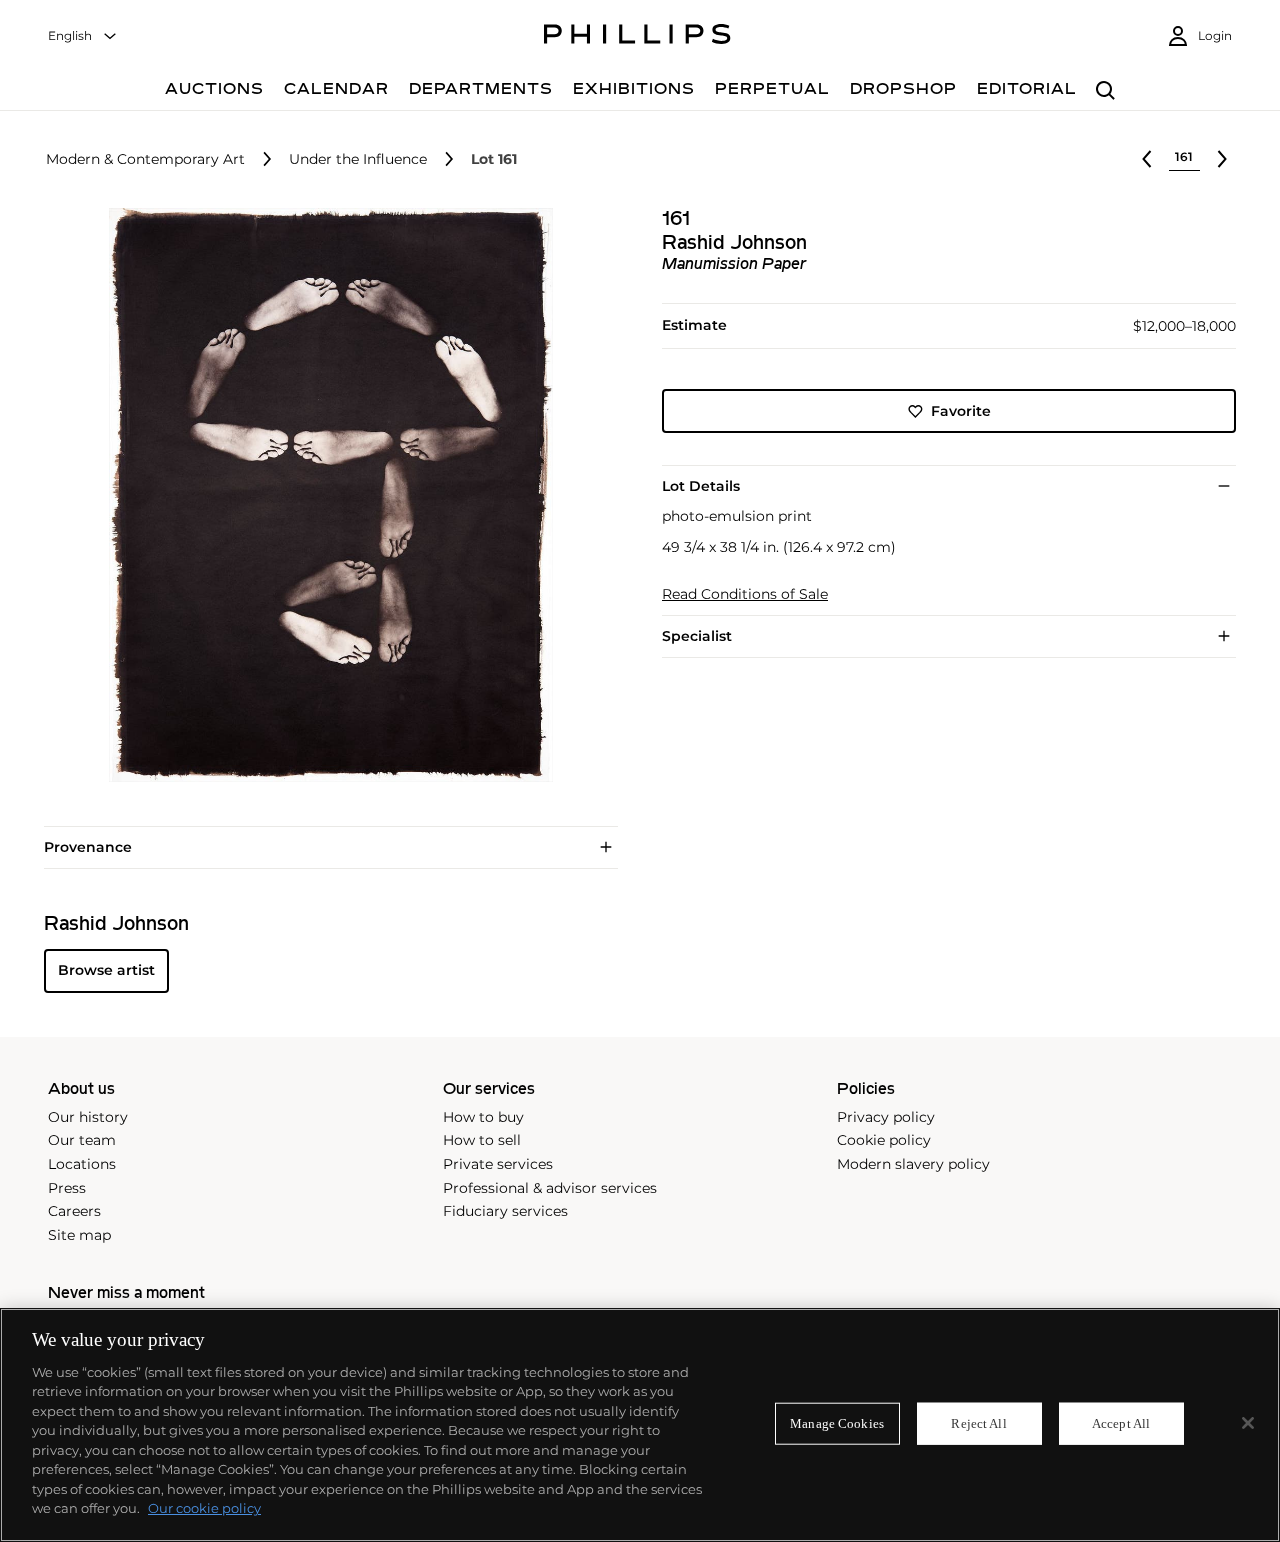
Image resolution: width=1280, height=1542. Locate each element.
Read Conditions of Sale (745, 594)
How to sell (482, 1140)
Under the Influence (358, 159)
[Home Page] (637, 37)
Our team (82, 1140)
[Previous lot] (1147, 159)
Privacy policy (886, 1117)
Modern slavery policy (913, 1164)
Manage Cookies (837, 1423)
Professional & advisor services (550, 1188)
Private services (498, 1164)
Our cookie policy (204, 1508)
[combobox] (83, 36)
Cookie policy (884, 1140)
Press (67, 1188)
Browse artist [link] (106, 970)
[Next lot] (1222, 159)
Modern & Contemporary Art (145, 159)
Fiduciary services (505, 1211)
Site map (79, 1235)
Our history (88, 1117)
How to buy (483, 1117)
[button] (325, 495)
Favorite (961, 411)
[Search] (1105, 91)
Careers (74, 1211)
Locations (82, 1164)
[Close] (1248, 1423)
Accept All (1121, 1423)
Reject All (978, 1423)
